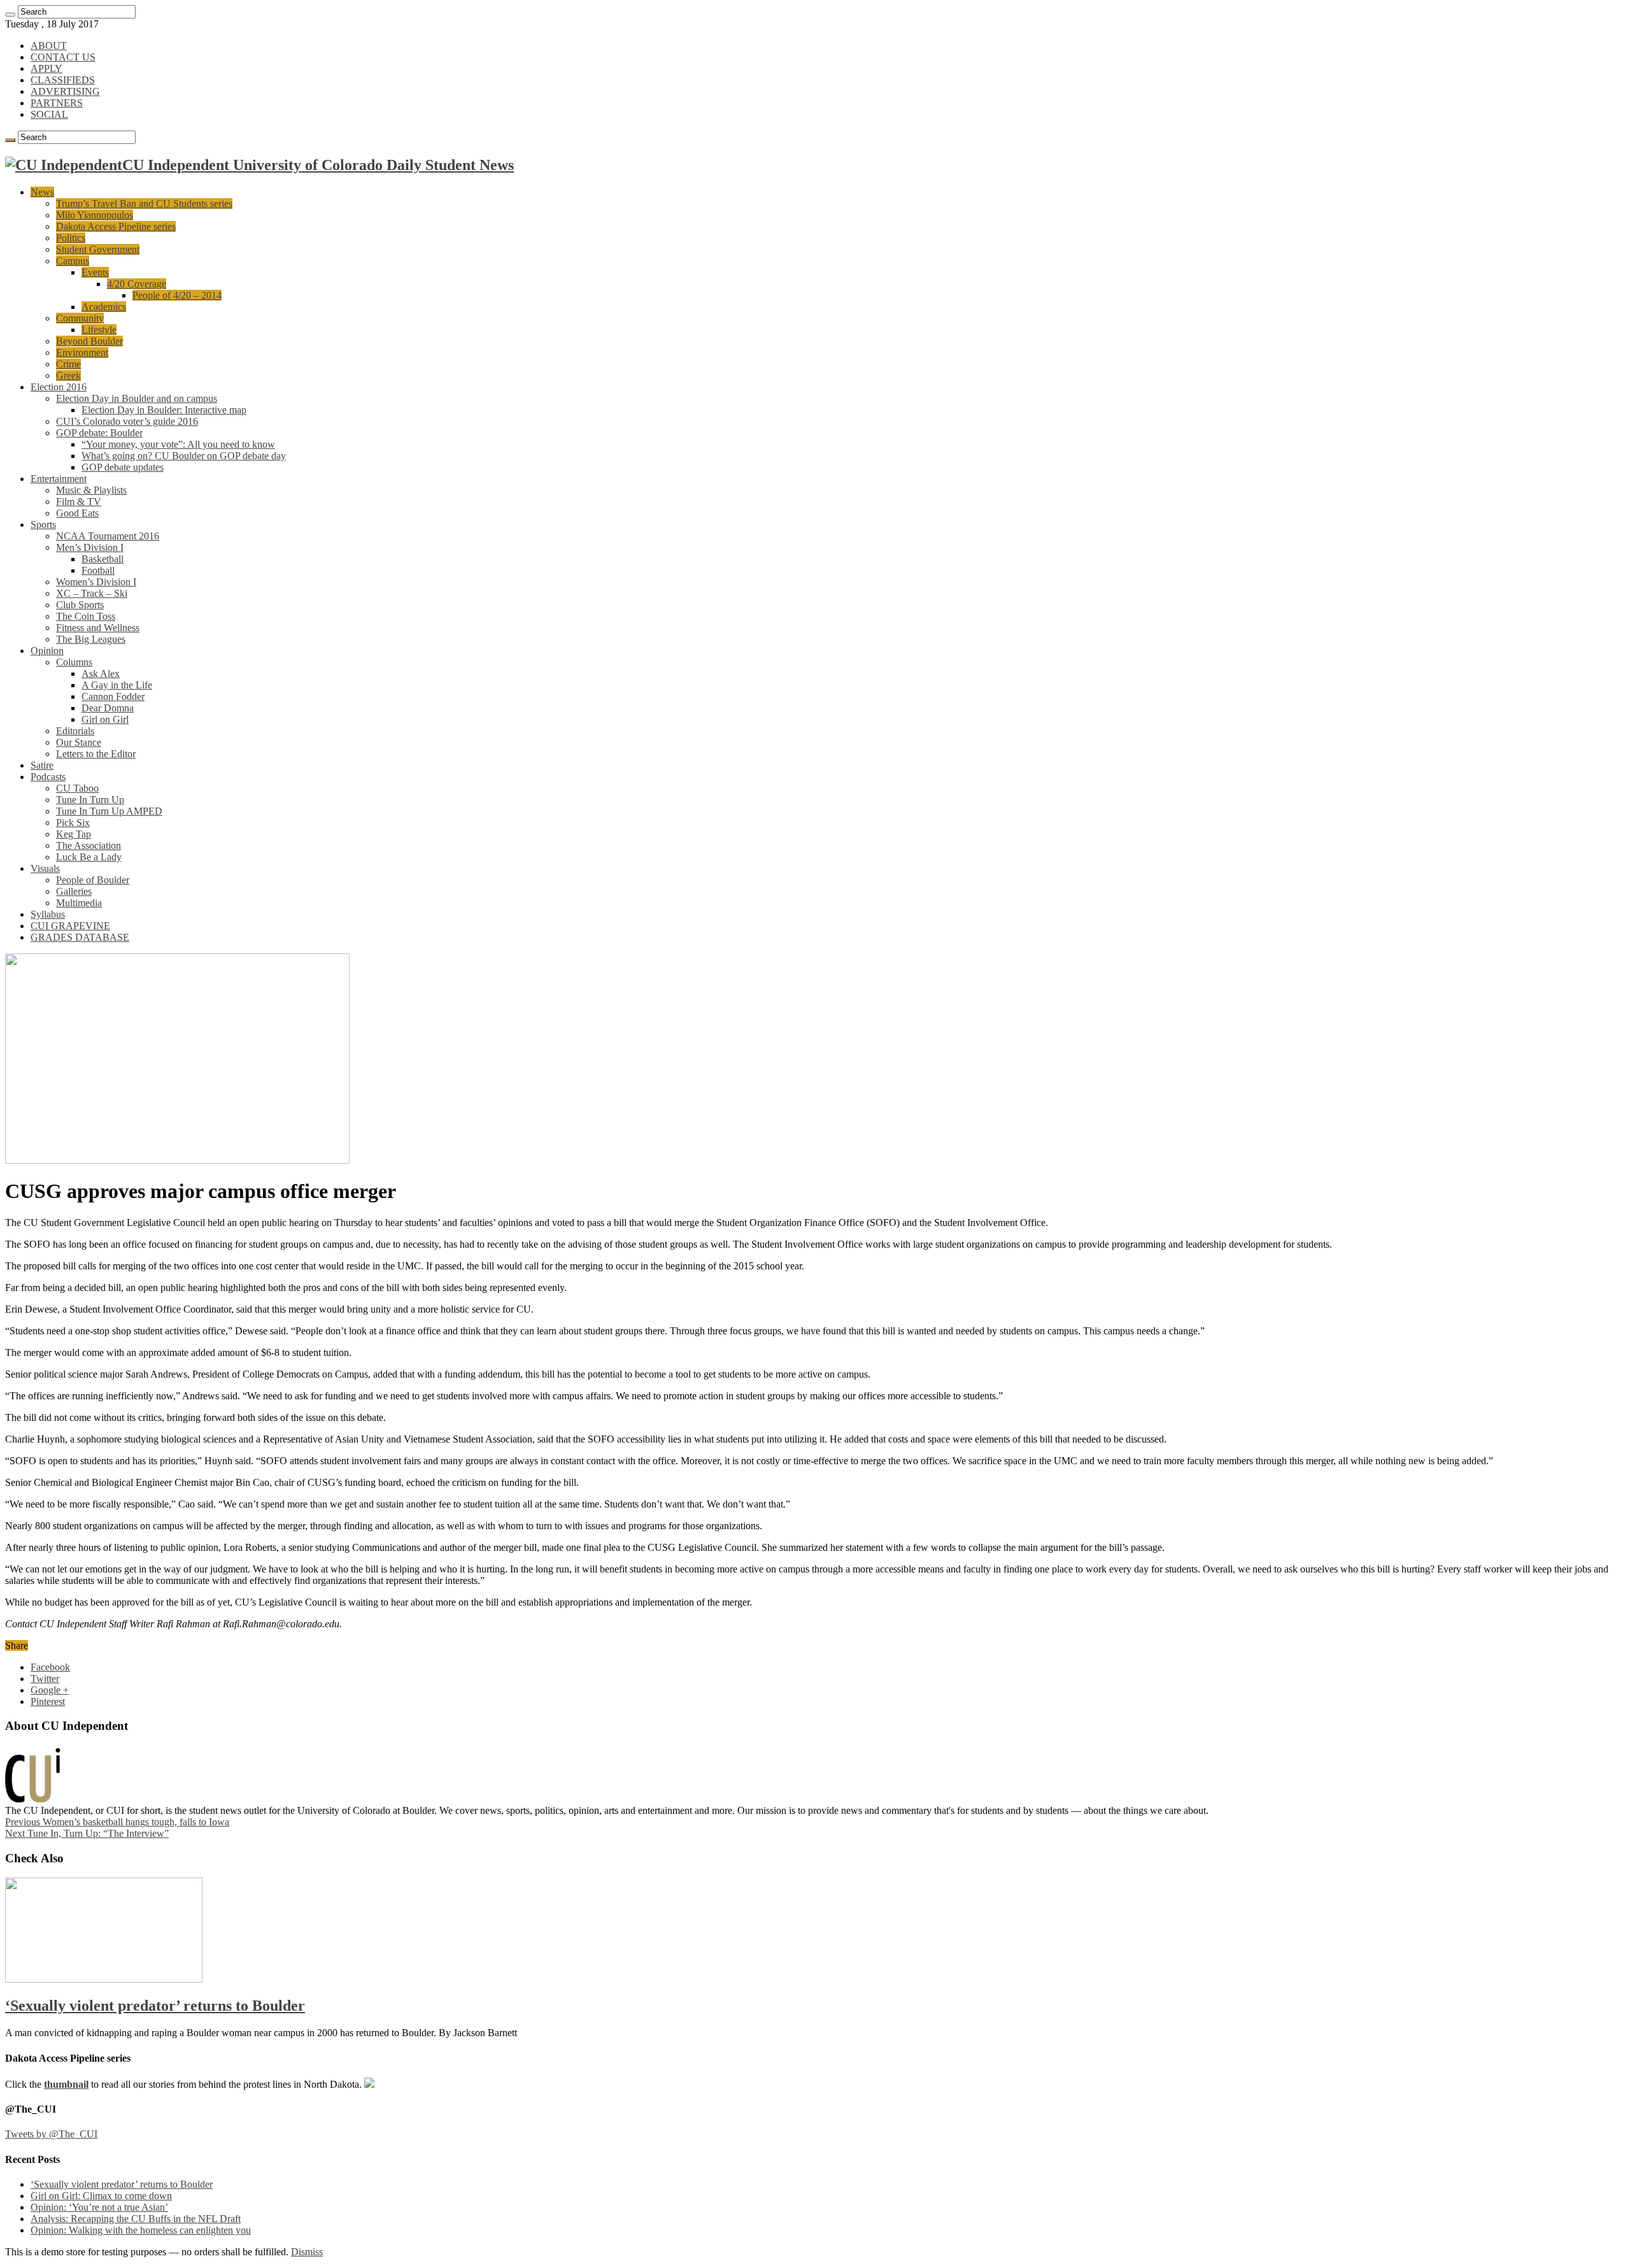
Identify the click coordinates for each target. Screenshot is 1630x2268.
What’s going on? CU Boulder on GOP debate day (184, 456)
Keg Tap (74, 834)
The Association (89, 845)
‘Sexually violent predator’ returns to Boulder (155, 2006)
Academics (104, 307)
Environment (82, 353)
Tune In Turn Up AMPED (109, 811)
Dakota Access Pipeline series (116, 226)
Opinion (47, 651)
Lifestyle (99, 330)
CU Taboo (77, 788)
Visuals (45, 868)
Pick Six (73, 823)
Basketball (103, 559)
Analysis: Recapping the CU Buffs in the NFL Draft (136, 2219)
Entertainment (59, 479)
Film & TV (79, 502)
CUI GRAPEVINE (70, 926)
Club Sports (80, 605)
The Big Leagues (91, 639)
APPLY (46, 68)
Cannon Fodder (113, 696)
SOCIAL (49, 114)
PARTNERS (57, 103)
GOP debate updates (123, 467)
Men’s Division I (90, 547)
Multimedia (79, 903)
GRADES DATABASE (80, 937)
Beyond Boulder (89, 341)
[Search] (10, 15)
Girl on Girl (105, 719)
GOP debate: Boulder (99, 433)
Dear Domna (108, 708)
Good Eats (77, 513)
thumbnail (66, 2084)
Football (98, 570)
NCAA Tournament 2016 (108, 536)
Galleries (74, 891)
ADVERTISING (65, 91)
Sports (43, 524)
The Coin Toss (86, 616)
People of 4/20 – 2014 (177, 295)
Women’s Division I (96, 582)
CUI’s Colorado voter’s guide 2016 (127, 421)
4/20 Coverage (137, 284)
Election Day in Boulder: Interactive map (164, 410)
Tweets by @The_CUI (51, 2134)
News (42, 192)
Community (80, 318)
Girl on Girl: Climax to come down (101, 2196)
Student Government (98, 249)
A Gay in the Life (117, 685)
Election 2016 (59, 387)
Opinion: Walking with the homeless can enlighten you (141, 2230)
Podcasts (48, 777)
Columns (74, 662)
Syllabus (48, 914)
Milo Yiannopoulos (95, 215)
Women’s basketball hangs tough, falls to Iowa (117, 1822)
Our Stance (79, 742)
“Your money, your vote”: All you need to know (178, 444)
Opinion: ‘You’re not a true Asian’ (99, 2207)
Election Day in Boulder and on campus (137, 398)
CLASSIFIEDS (63, 80)
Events (95, 272)
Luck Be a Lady (89, 857)
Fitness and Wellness (98, 628)
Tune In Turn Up (90, 800)
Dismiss (307, 2252)
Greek (68, 375)
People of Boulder (93, 880)
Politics (71, 238)
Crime (68, 364)
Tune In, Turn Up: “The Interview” (87, 1833)
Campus (73, 261)
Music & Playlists (91, 490)
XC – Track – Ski (92, 593)
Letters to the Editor (96, 754)
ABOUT (49, 46)
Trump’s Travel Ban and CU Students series (144, 203)
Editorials (75, 731)
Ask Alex (101, 674)
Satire (42, 765)
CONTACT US (63, 57)
